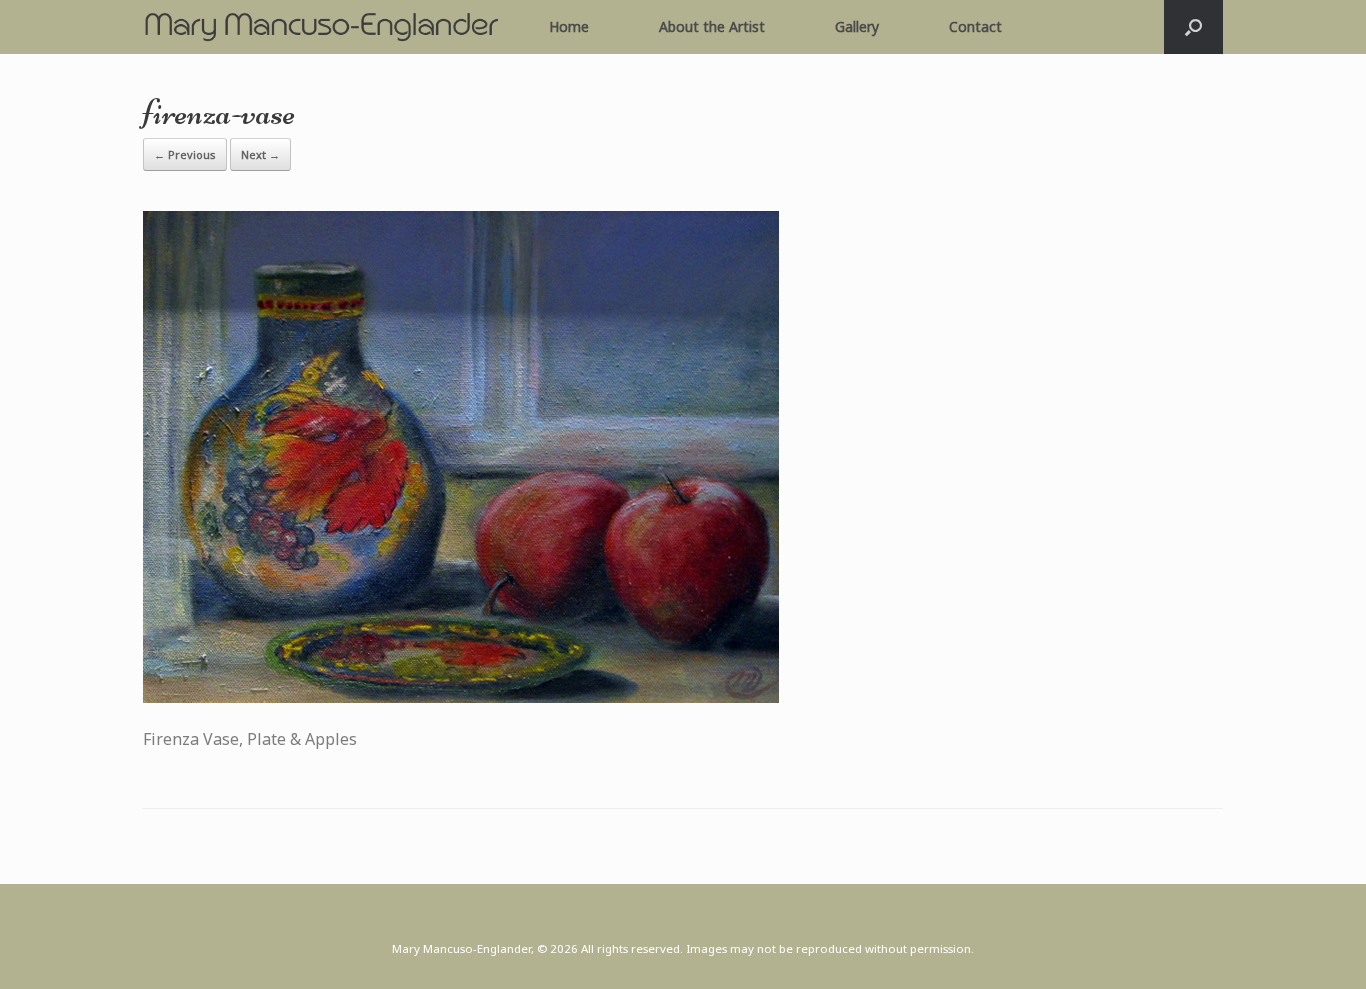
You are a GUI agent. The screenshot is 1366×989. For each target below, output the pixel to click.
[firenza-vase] (461, 697)
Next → (260, 154)
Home (569, 26)
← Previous (185, 154)
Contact (975, 26)
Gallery (857, 26)
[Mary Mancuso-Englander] (321, 27)
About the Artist (712, 26)
